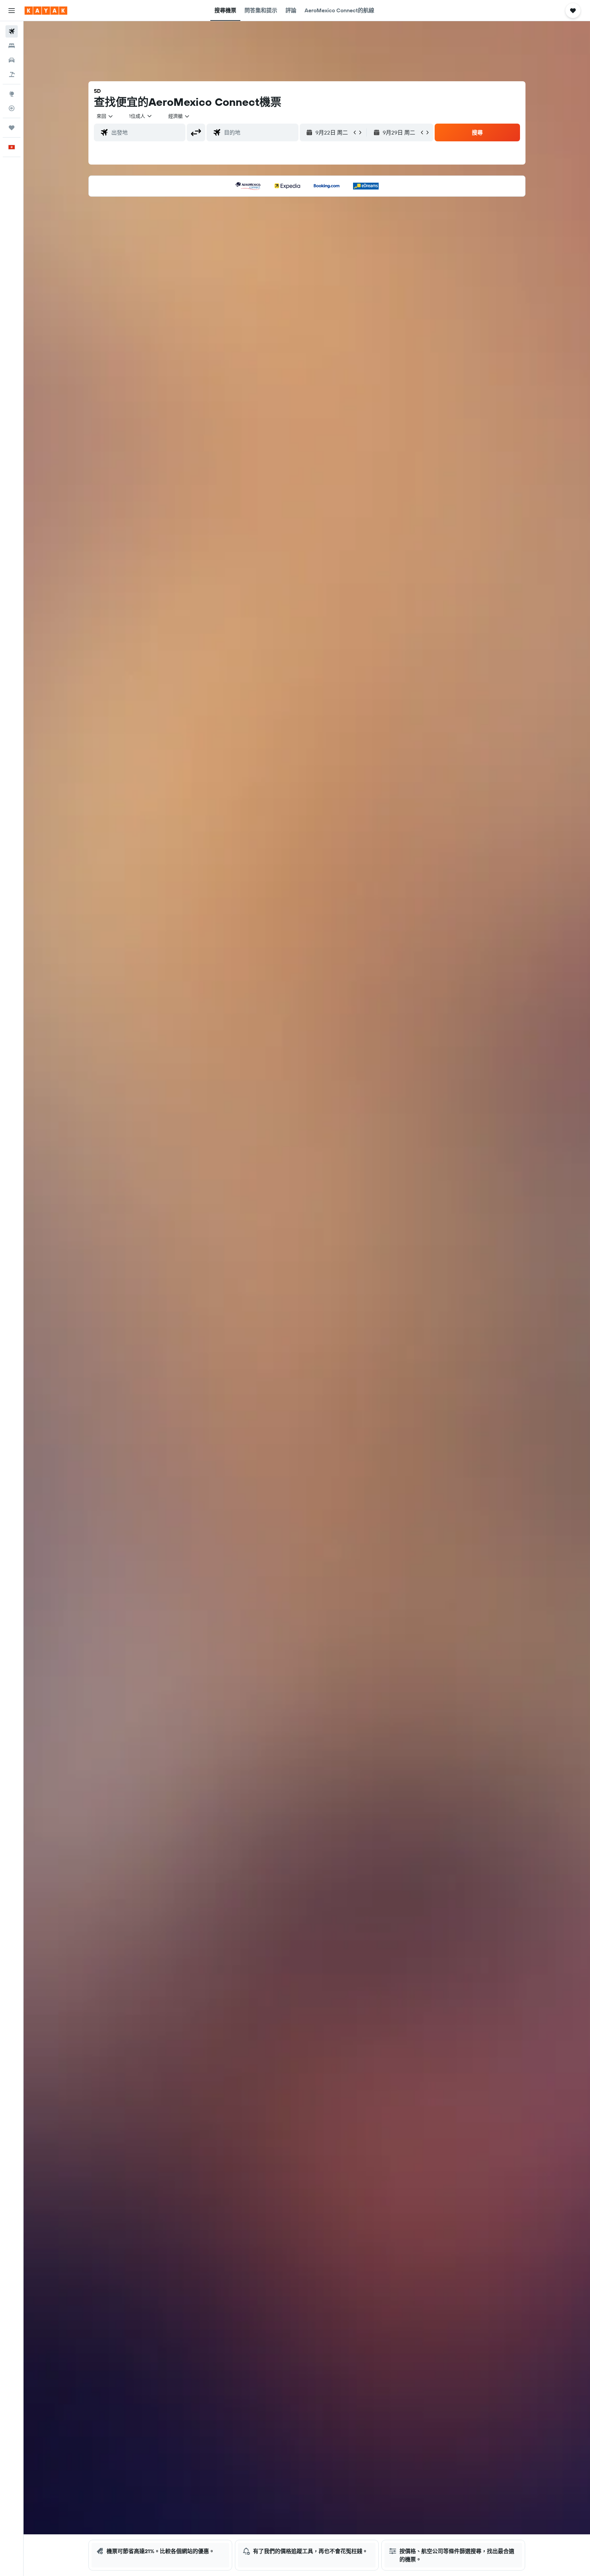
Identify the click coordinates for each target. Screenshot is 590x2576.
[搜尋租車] (12, 60)
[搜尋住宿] (12, 46)
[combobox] (105, 116)
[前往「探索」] (12, 94)
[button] (12, 11)
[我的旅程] (12, 128)
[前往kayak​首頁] (46, 11)
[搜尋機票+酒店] (12, 74)
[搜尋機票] (12, 31)
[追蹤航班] (12, 108)
